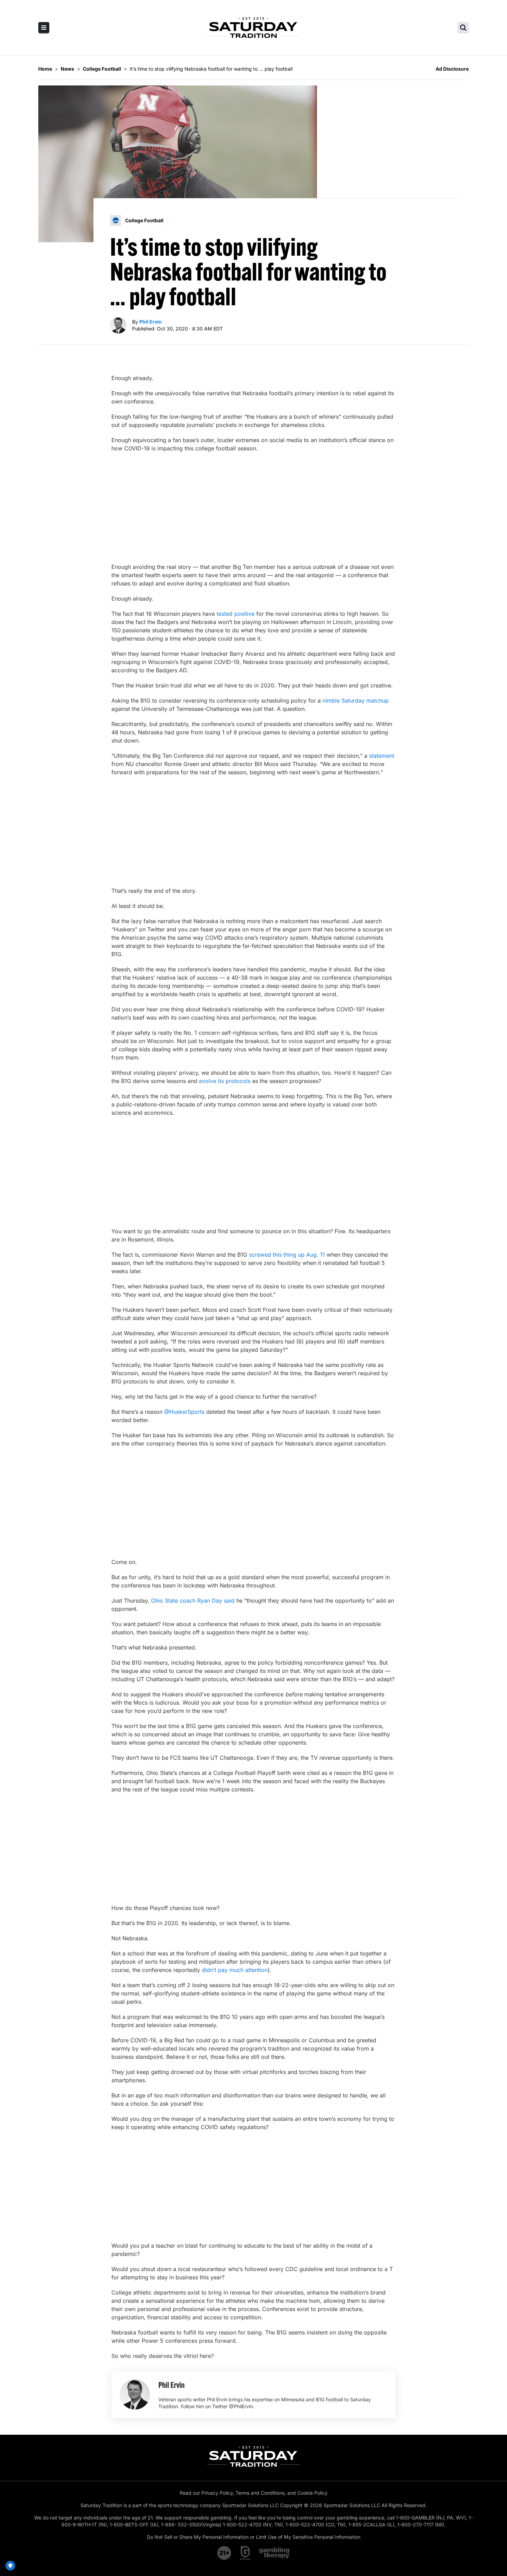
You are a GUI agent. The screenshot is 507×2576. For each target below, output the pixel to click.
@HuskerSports (184, 1412)
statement (382, 756)
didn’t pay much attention (235, 1970)
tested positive (236, 614)
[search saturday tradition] (463, 28)
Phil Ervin (151, 322)
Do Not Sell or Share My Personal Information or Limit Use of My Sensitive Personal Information (254, 2537)
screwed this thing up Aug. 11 (287, 1255)
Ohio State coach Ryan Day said (193, 1601)
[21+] (225, 2553)
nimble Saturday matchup (356, 701)
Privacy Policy (217, 2493)
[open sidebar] (44, 28)
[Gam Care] (245, 2553)
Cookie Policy (312, 2493)
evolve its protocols (225, 1081)
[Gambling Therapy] (274, 2553)
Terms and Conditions (260, 2493)
